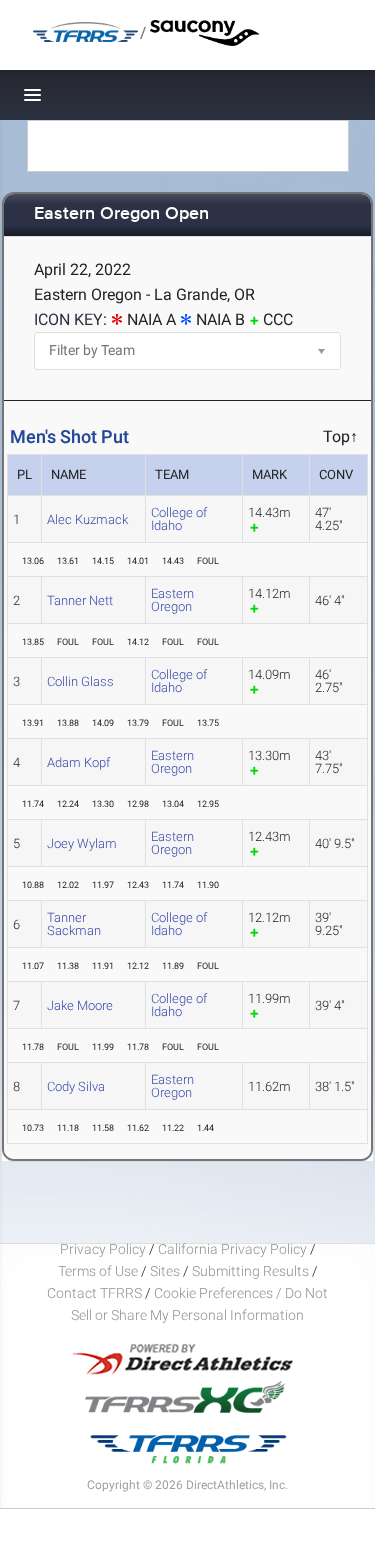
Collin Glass (80, 681)
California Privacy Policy (232, 1249)
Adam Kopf (78, 762)
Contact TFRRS (96, 1293)
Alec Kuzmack (87, 519)
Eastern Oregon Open (121, 214)
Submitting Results (250, 1271)
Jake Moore (80, 1005)
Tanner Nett (80, 600)
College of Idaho (179, 519)
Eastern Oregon (172, 600)
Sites (165, 1271)
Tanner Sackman (74, 924)
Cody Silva (76, 1086)
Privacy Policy (103, 1249)
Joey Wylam (82, 843)
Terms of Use (98, 1271)
